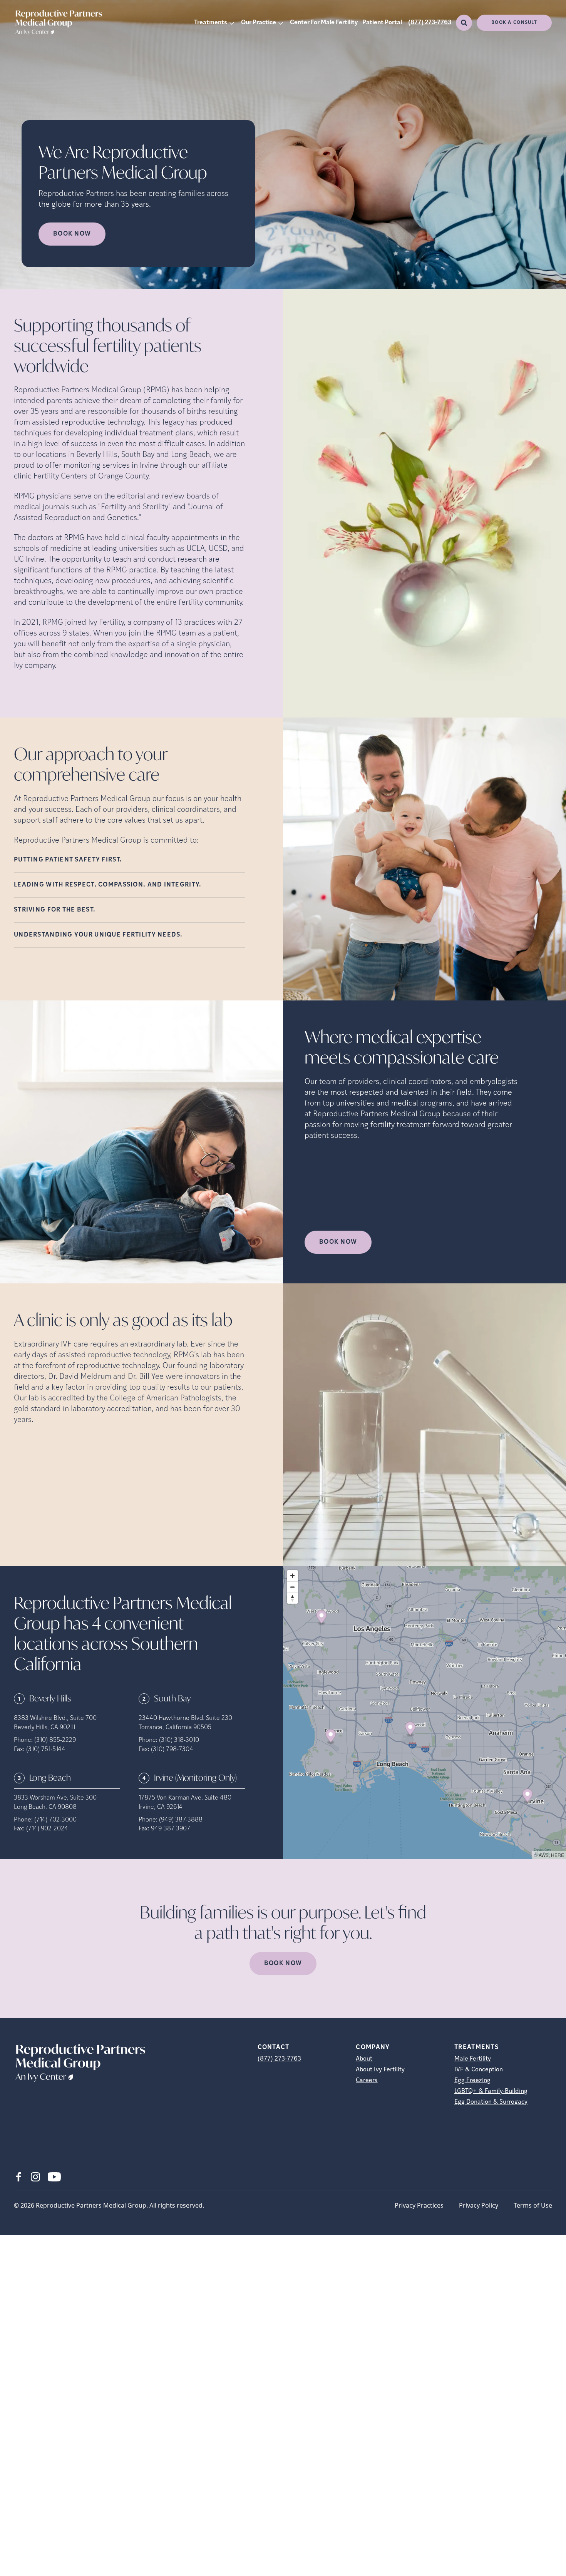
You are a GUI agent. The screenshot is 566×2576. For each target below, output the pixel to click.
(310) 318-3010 (179, 1740)
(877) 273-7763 (430, 23)
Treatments (211, 23)
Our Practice (259, 23)
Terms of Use (533, 2205)
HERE (558, 1855)
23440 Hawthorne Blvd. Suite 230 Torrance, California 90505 (185, 1723)
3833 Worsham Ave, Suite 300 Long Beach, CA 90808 (55, 1803)
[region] (424, 1713)
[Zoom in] (292, 1576)
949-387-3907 (171, 1829)
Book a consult (514, 23)
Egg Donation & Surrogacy (491, 2102)
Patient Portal (382, 23)
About (364, 2059)
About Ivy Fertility (380, 2070)
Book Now (338, 1242)
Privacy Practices (419, 2205)
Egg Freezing (472, 2081)
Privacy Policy (479, 2205)
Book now (72, 234)
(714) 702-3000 (55, 1820)
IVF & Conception (479, 2070)
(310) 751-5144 (46, 1750)
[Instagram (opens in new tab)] (35, 2177)
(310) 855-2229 (55, 1740)
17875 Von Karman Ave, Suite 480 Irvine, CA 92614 (185, 1803)
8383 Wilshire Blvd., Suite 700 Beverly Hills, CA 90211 (55, 1723)
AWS (544, 1855)
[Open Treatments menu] (232, 23)
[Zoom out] (292, 1587)
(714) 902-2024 (47, 1829)
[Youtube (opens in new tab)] (54, 2177)
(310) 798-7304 (172, 1750)
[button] (322, 1618)
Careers (367, 2081)
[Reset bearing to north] (292, 1598)
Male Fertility (473, 2059)
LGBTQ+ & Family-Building (491, 2091)
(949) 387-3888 (181, 1820)
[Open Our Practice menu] (281, 23)
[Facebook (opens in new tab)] (18, 2177)
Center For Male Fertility (324, 23)
